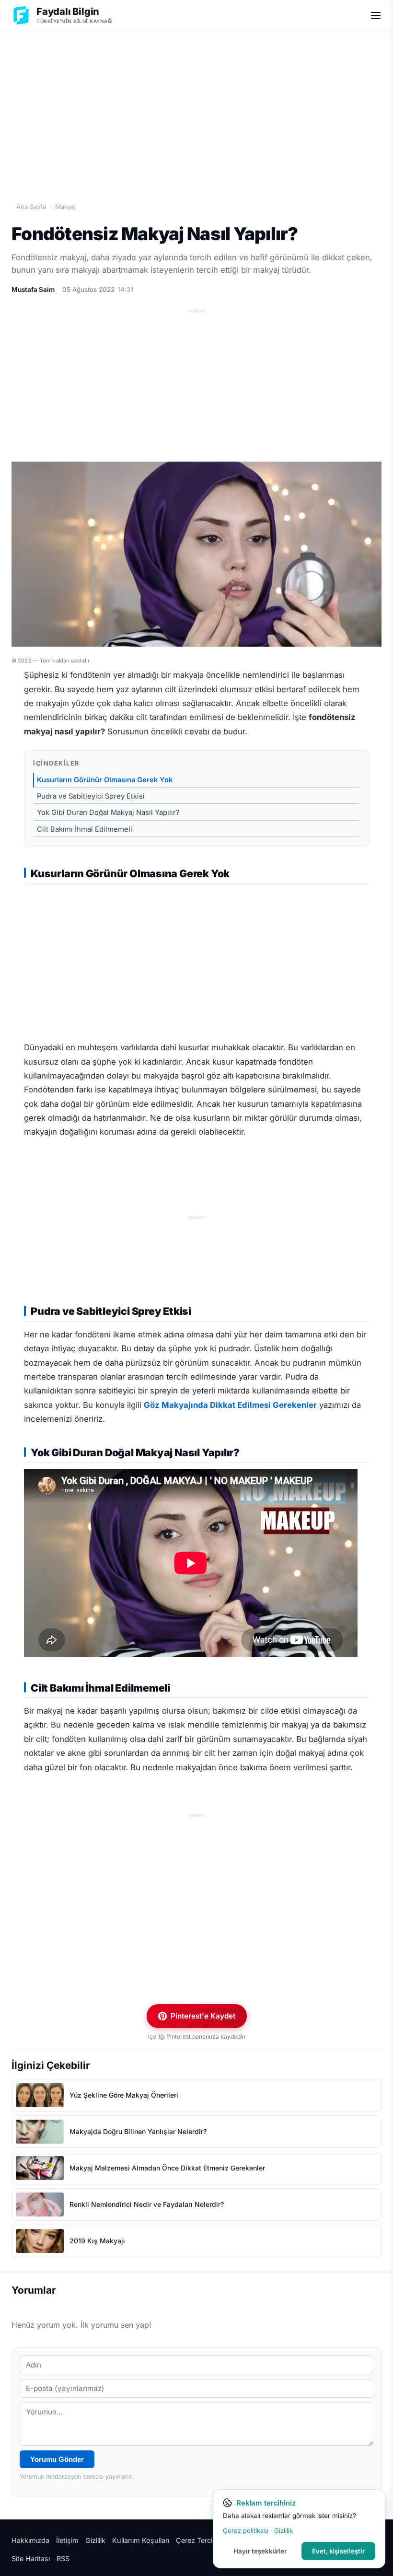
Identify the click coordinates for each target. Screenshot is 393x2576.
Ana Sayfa (31, 207)
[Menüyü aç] (376, 15)
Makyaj (65, 207)
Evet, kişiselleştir (338, 2551)
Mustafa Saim (33, 290)
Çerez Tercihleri (201, 2540)
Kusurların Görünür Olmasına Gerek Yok (105, 780)
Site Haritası (31, 2559)
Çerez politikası (246, 2530)
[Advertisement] (196, 106)
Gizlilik (95, 2540)
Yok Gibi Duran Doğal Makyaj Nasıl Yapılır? (108, 812)
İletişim (67, 2540)
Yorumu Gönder (57, 2459)
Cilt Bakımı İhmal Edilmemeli (85, 829)
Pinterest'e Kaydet (203, 2016)
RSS (63, 2559)
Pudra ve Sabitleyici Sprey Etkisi (91, 796)
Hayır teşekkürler (260, 2551)
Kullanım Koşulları (141, 2540)
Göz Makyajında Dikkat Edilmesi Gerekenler (230, 1405)
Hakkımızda (30, 2540)
